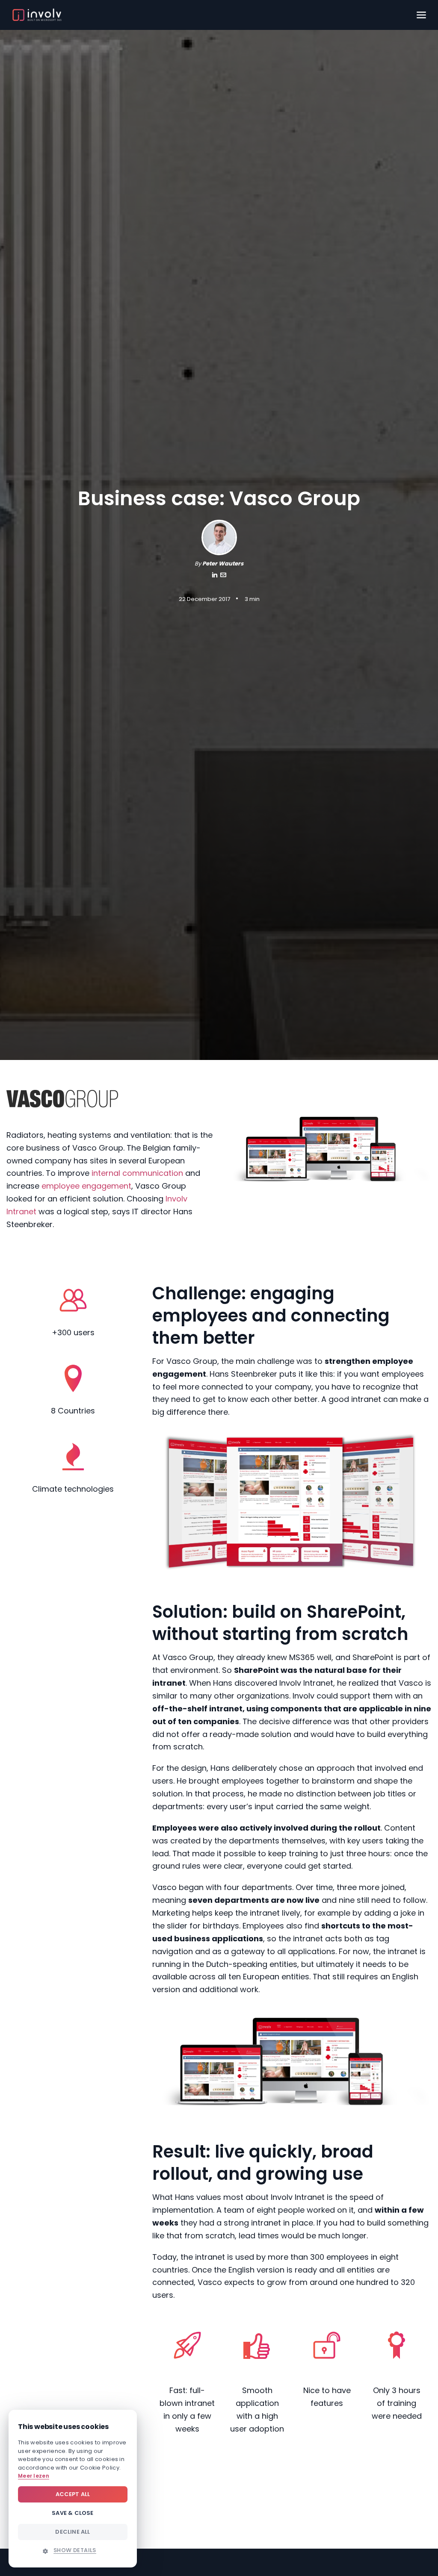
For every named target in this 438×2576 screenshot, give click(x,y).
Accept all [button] (73, 2494)
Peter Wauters (223, 564)
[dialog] (73, 2489)
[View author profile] (223, 576)
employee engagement (86, 1186)
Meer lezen (34, 2476)
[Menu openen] (421, 15)
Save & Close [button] (73, 2513)
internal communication (137, 1173)
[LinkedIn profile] (215, 576)
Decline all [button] (73, 2532)
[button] (73, 2550)
